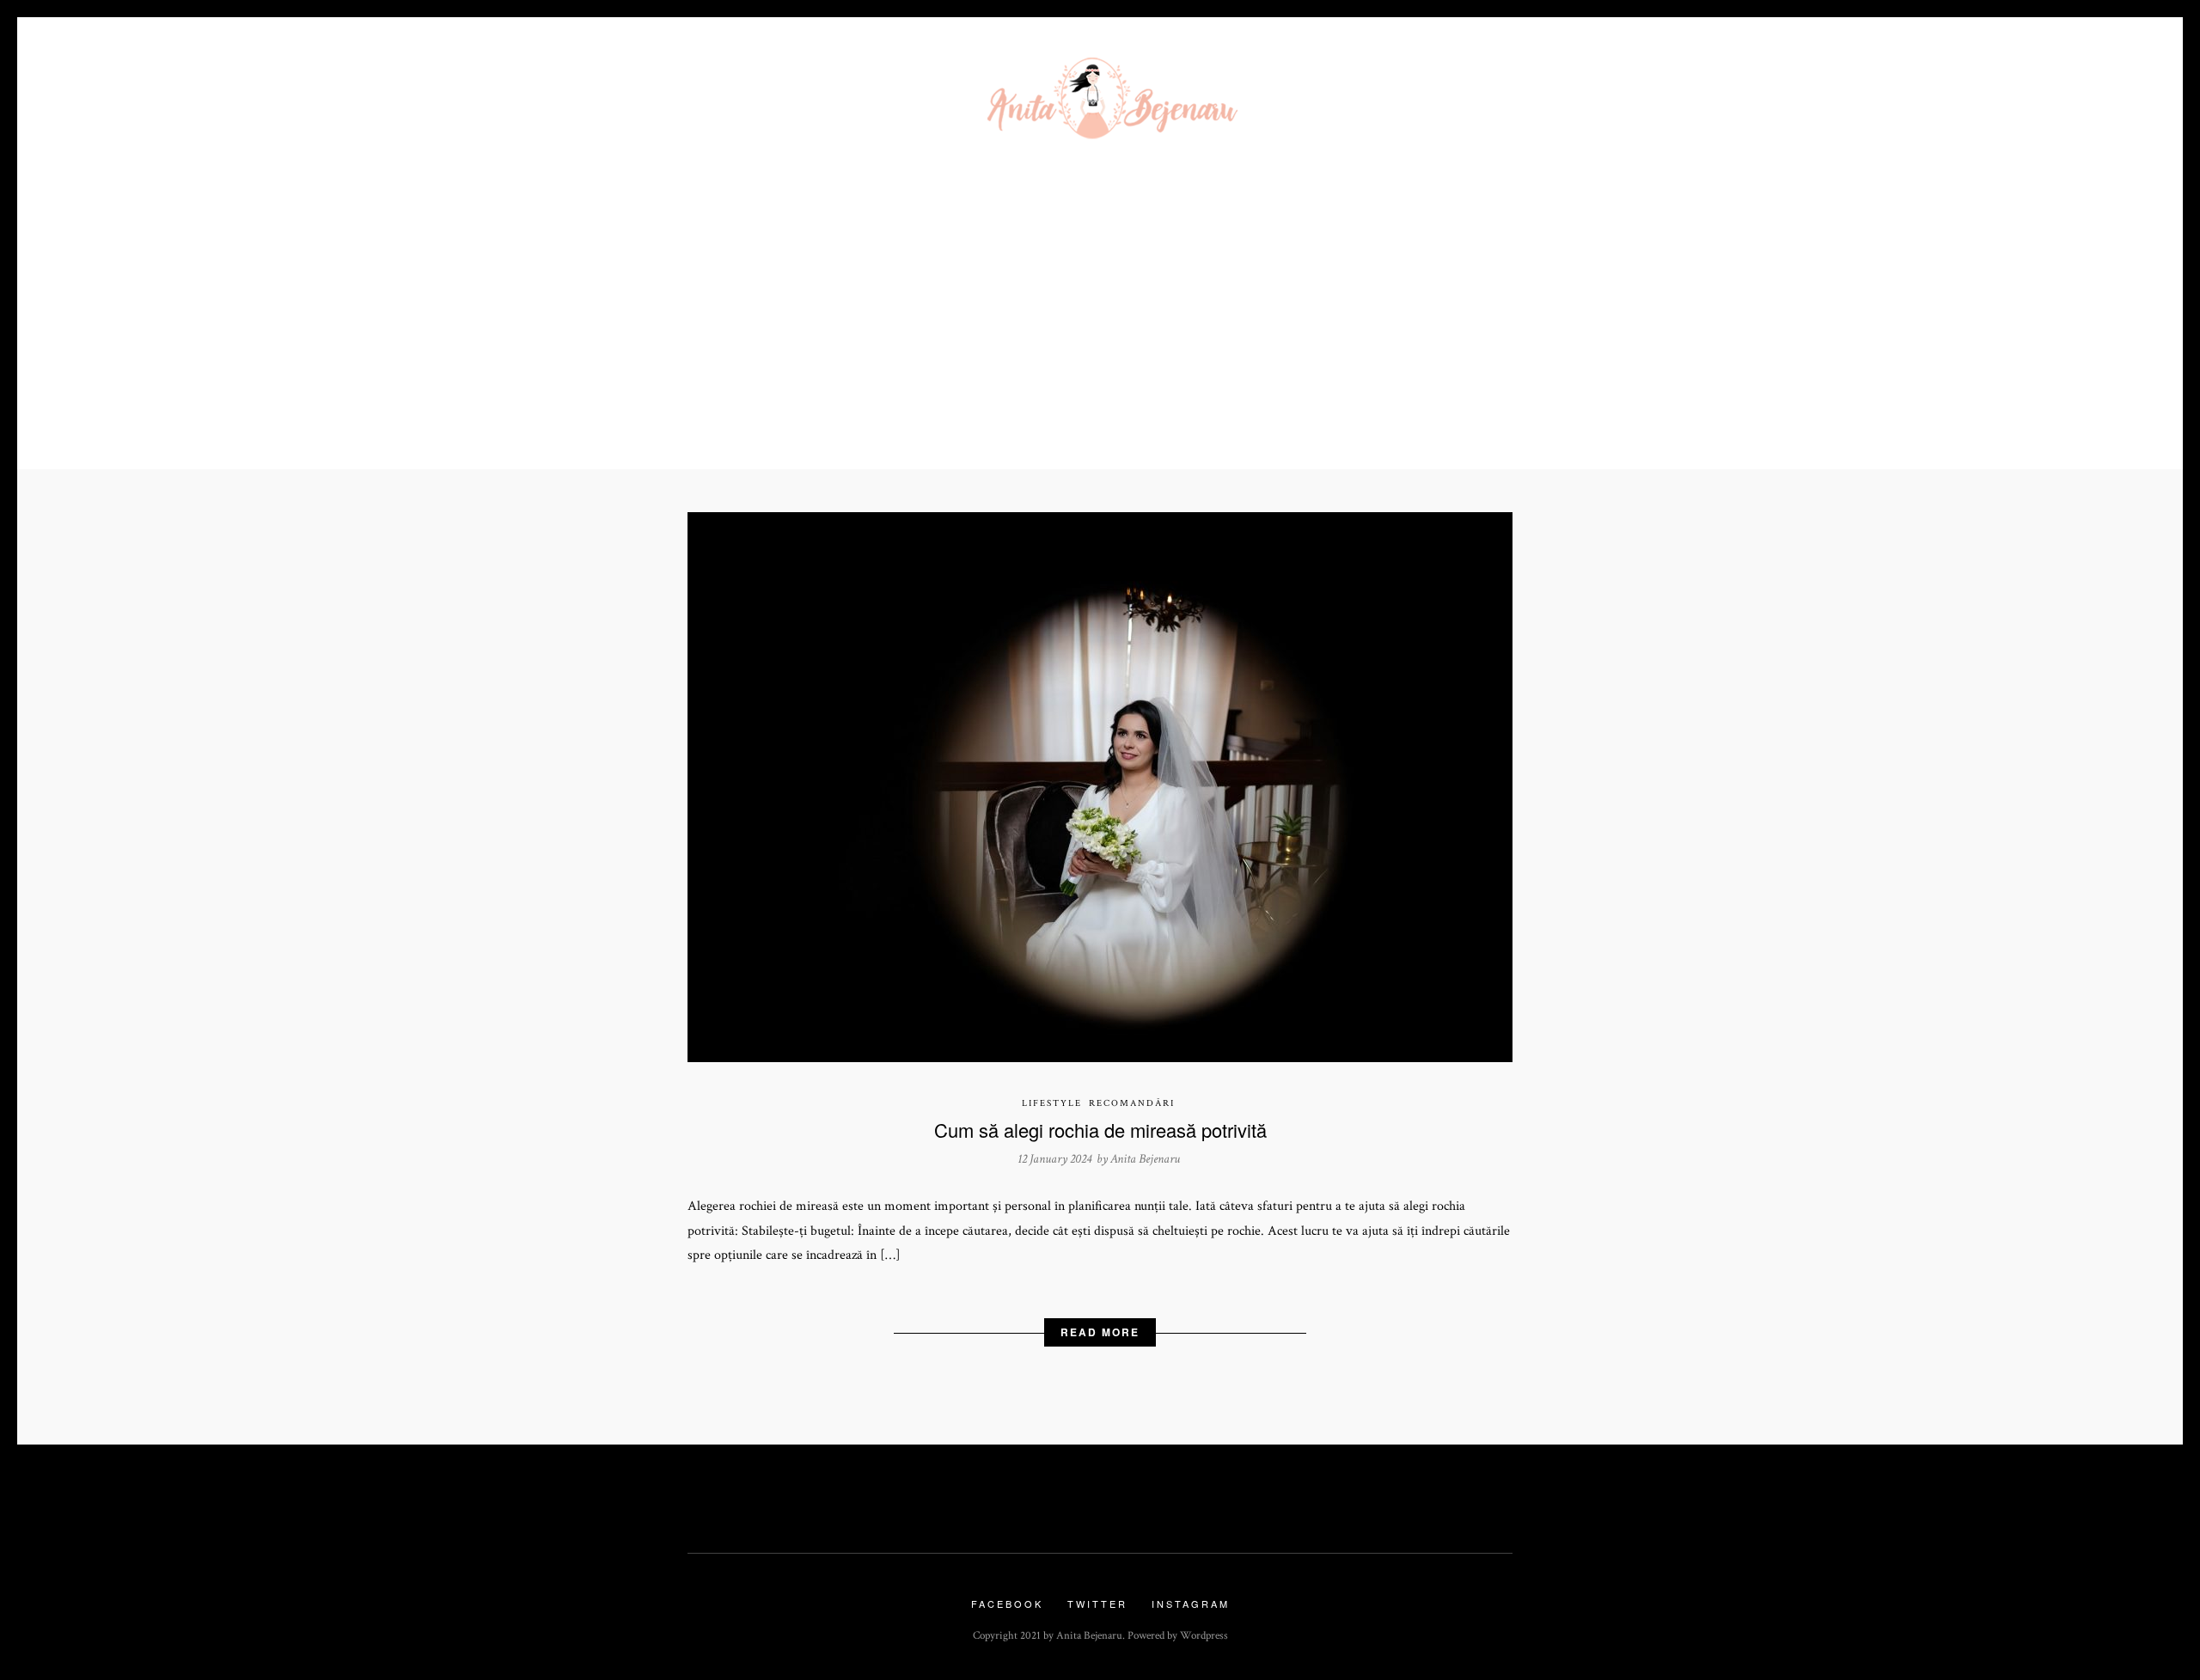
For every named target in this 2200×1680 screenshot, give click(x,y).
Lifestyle (1052, 1103)
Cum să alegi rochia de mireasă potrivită (1100, 1130)
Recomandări (1132, 1103)
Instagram (1191, 1604)
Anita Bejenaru (1145, 1159)
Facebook (1007, 1604)
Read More (1100, 1332)
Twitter (1097, 1604)
